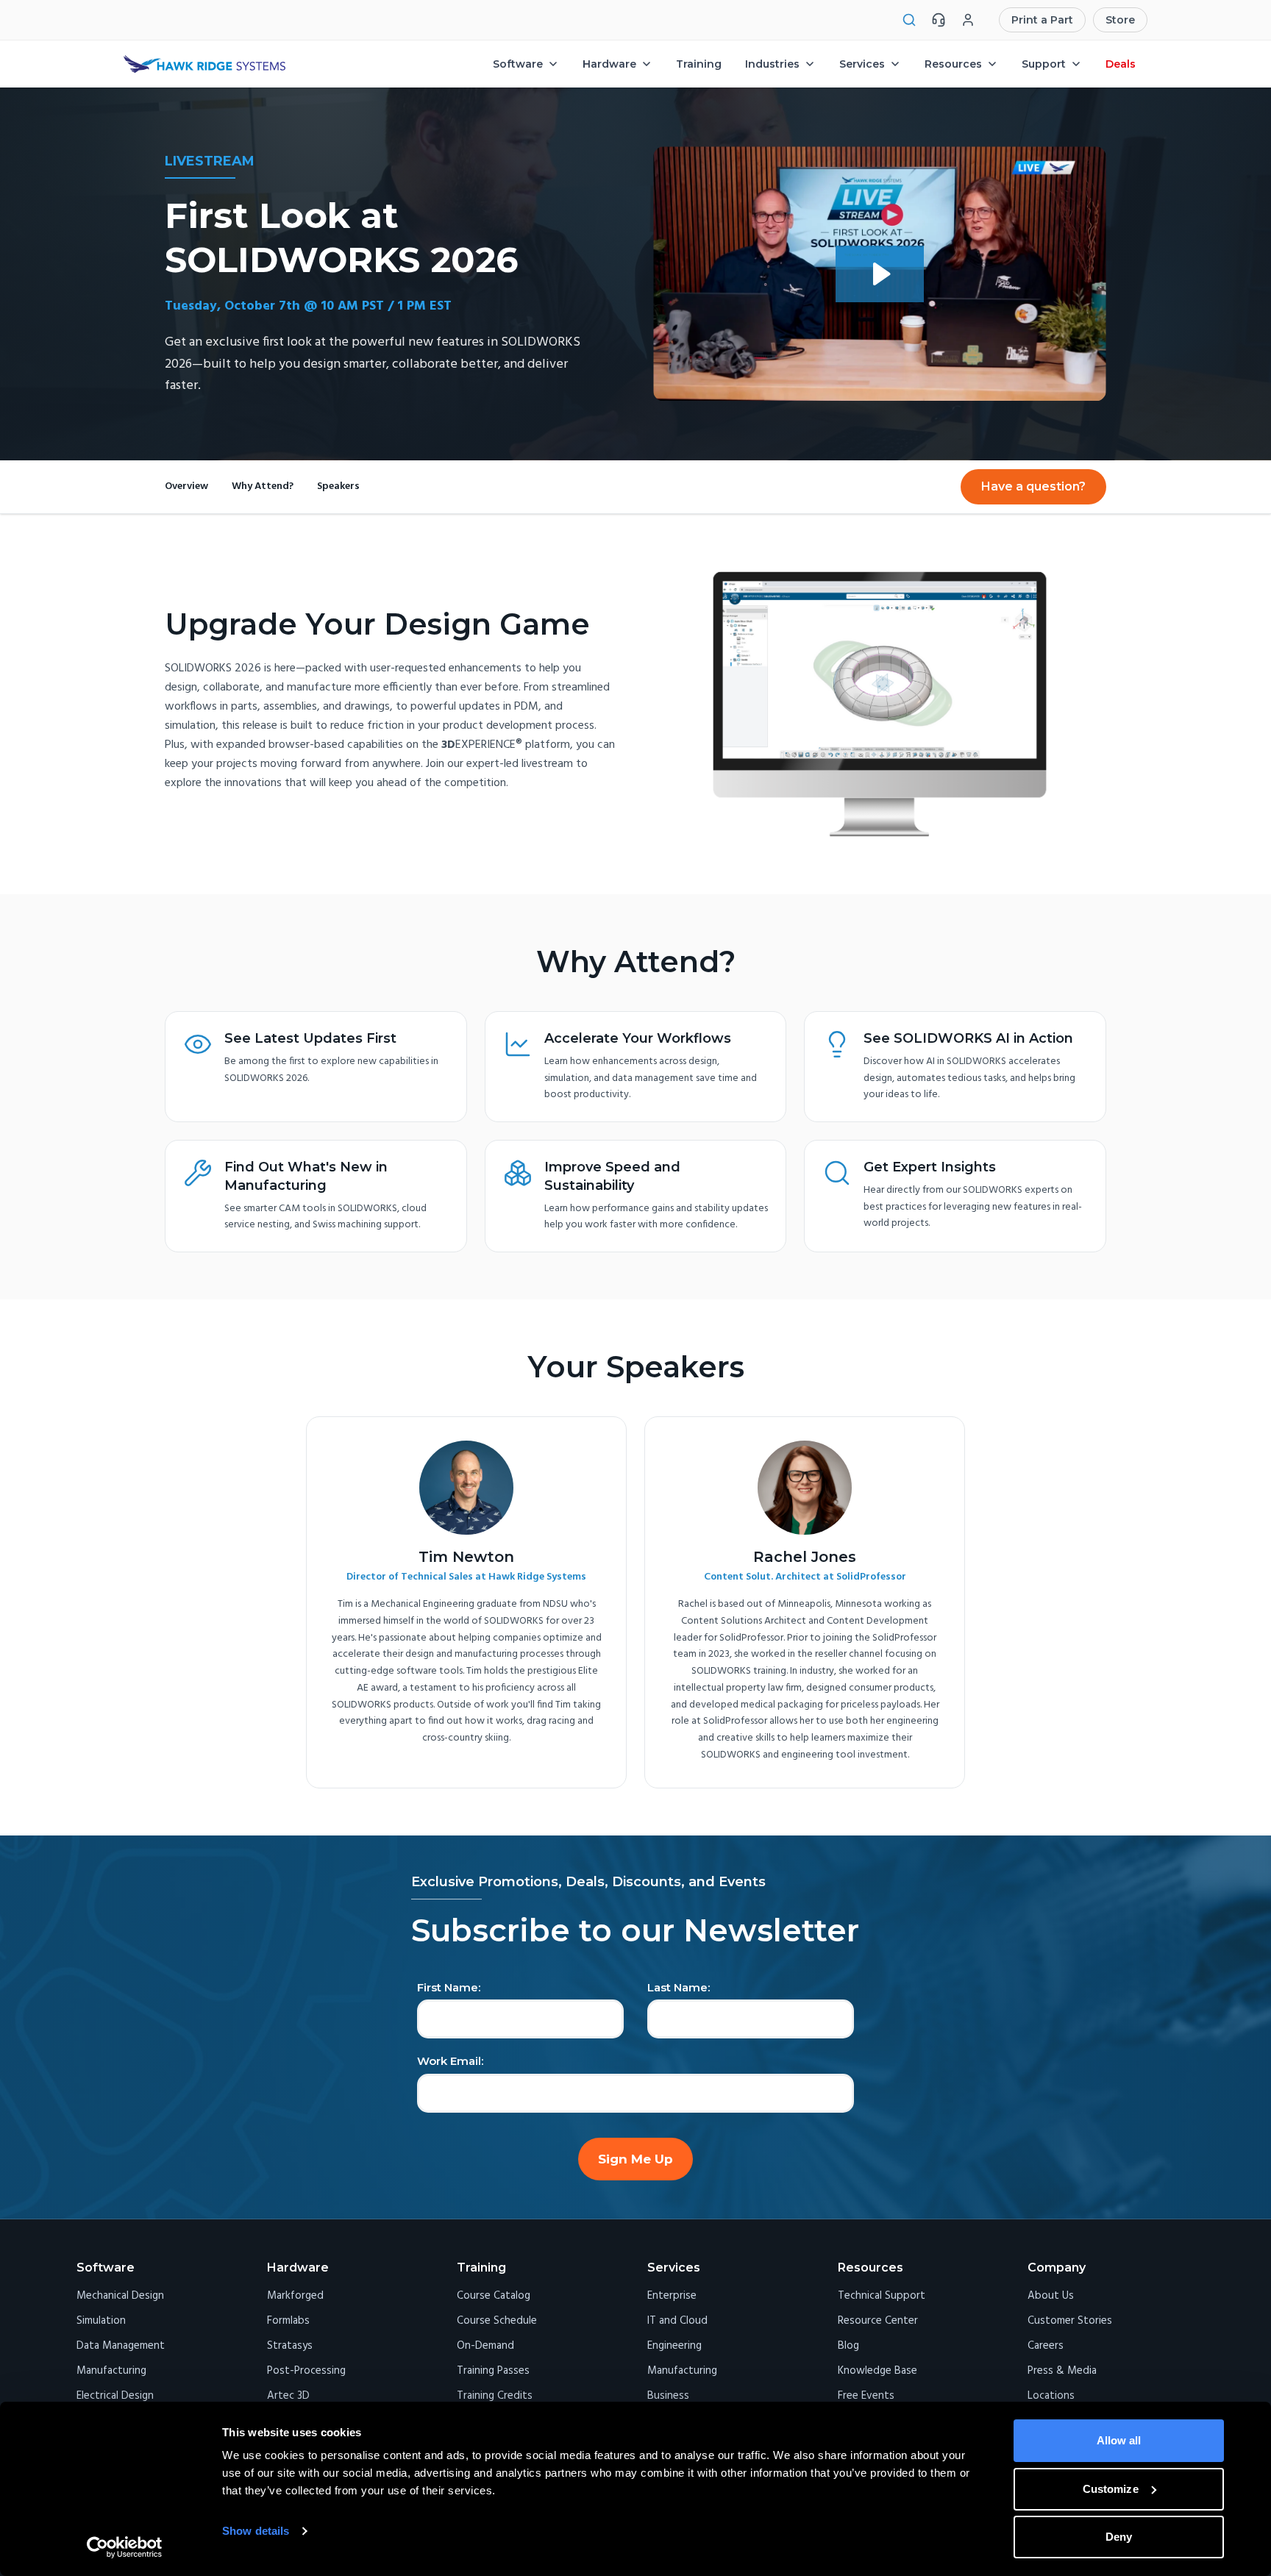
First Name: (449, 1988)
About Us (1051, 2296)
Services (862, 64)
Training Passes (493, 2371)
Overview (186, 487)
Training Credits (495, 2396)
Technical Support (882, 2296)
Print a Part (1042, 20)
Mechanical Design (120, 2296)
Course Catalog (494, 2296)
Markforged (295, 2296)
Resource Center (878, 2321)
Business (668, 2396)
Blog (848, 2346)
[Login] (968, 20)
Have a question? (1033, 486)
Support (1044, 64)
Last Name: (679, 1988)
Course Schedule (497, 2321)
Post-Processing (306, 2371)
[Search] (909, 20)
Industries (772, 64)
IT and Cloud (677, 2321)
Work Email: (450, 2061)
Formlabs (288, 2321)
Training (699, 64)
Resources (953, 64)
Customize (1111, 2489)
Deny (1119, 2537)
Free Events (866, 2396)
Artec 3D (288, 2396)
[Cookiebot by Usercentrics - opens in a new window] (125, 2547)
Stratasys (290, 2346)
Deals (1121, 64)
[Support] (939, 20)
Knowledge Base (877, 2371)
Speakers (338, 487)
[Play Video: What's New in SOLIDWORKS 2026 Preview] (880, 274)
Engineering (674, 2346)
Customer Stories (1070, 2321)
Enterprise (672, 2296)
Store (1120, 20)
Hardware (609, 64)
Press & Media (1062, 2371)
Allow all (1119, 2440)
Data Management (121, 2346)
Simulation (101, 2321)
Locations (1051, 2396)
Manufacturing (111, 2371)
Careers (1046, 2346)
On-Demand (485, 2346)
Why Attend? (263, 487)
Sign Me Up (635, 2159)
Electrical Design (115, 2396)
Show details (256, 2531)
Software (518, 64)
